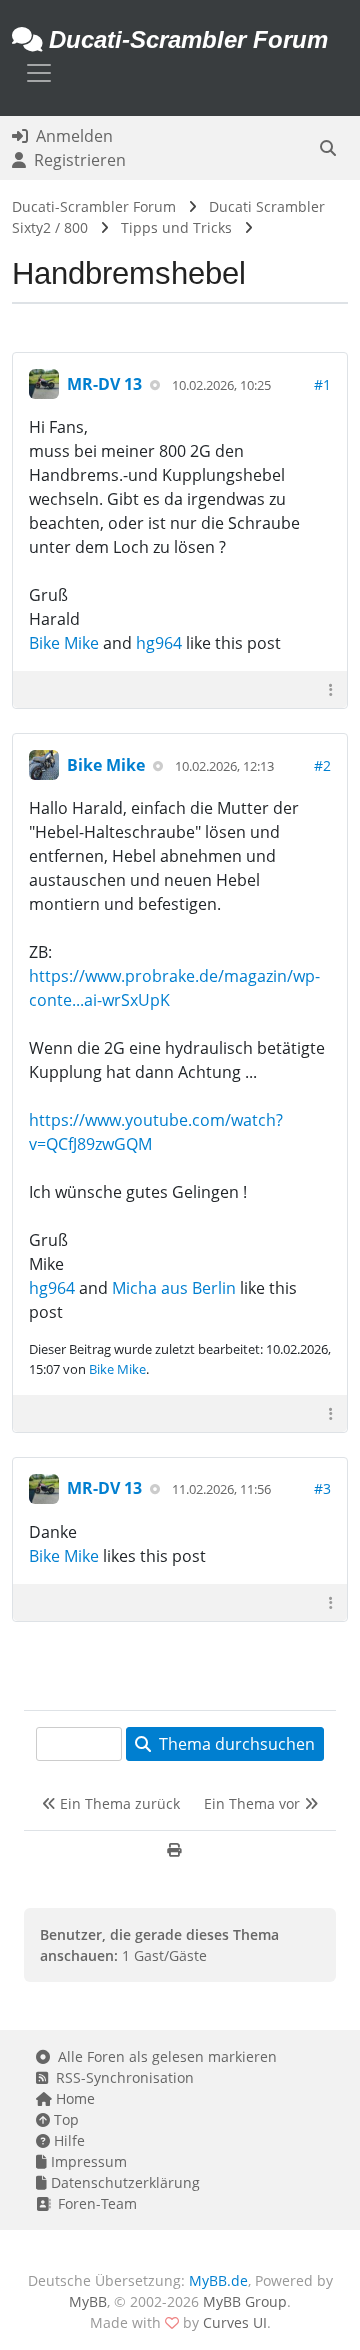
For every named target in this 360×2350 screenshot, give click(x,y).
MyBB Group (245, 2301)
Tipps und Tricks (176, 227)
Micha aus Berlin (174, 1288)
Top (64, 2119)
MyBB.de (218, 2280)
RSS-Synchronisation (121, 2077)
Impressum (87, 2161)
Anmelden (70, 136)
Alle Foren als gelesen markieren (163, 2056)
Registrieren (76, 160)
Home (73, 2098)
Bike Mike (64, 643)
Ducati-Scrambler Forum (94, 206)
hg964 (159, 643)
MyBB (88, 2301)
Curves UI (235, 2322)
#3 (322, 1488)
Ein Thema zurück (118, 1803)
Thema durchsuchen (233, 1744)
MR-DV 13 (104, 384)
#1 (322, 384)
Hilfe (67, 2140)
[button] (328, 148)
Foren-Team (93, 2203)
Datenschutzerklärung (123, 2182)
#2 (322, 765)
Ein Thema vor (254, 1803)
